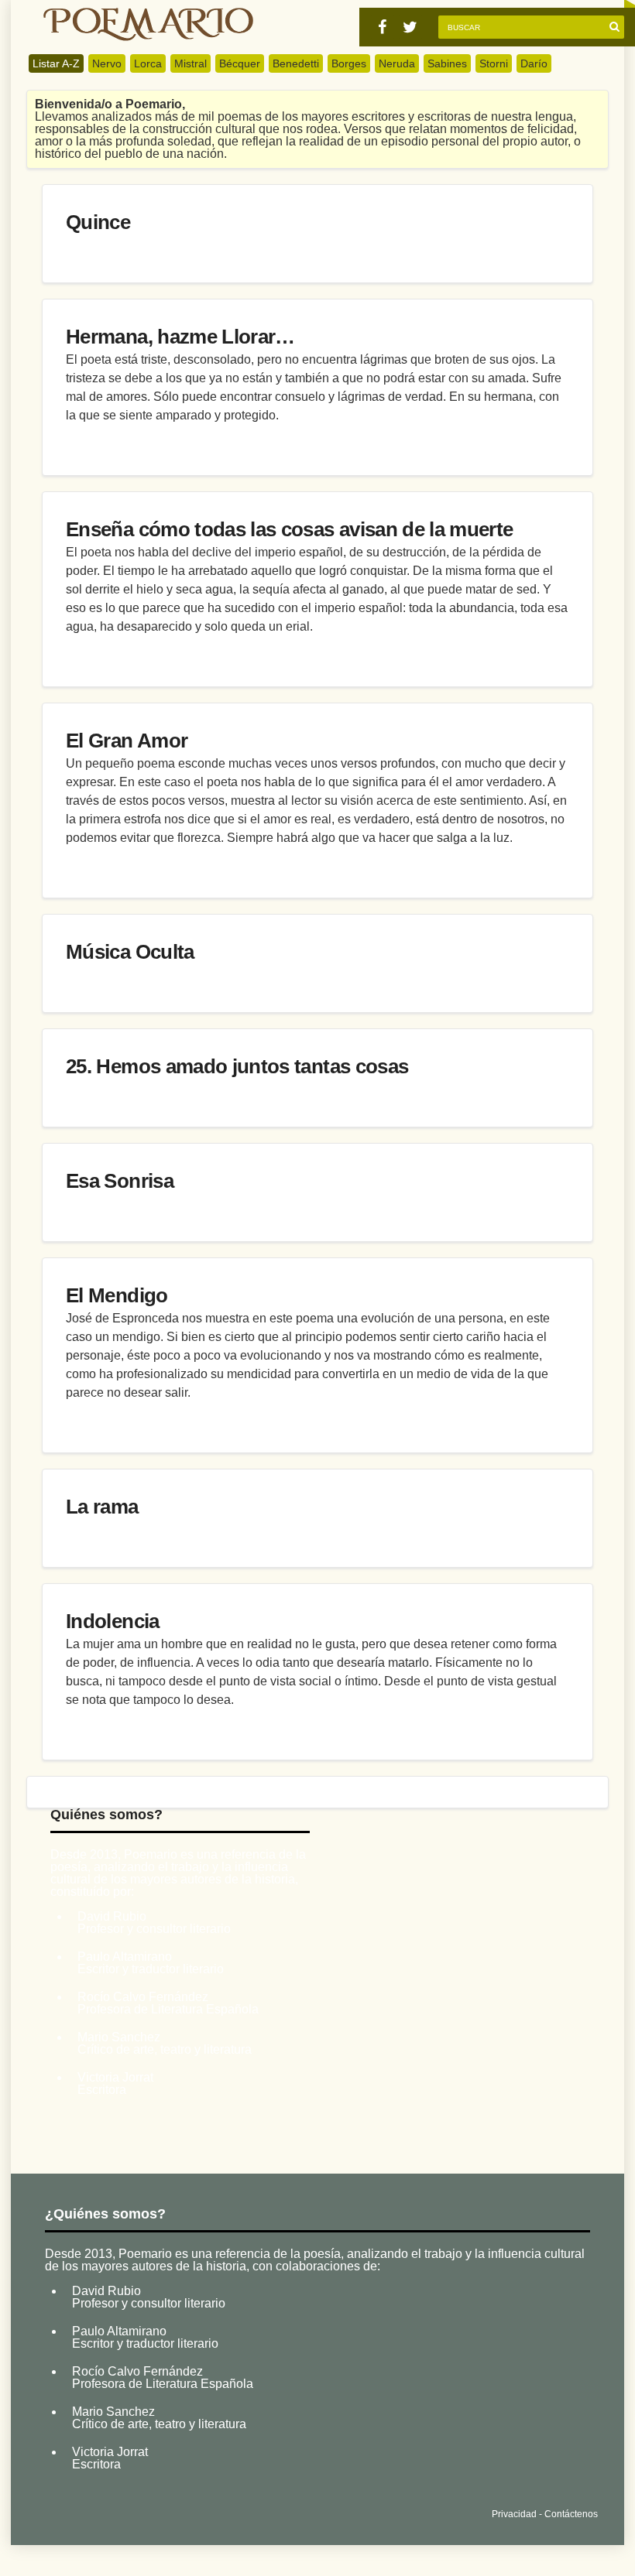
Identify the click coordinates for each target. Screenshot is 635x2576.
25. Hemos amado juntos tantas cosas (237, 1066)
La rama (102, 1507)
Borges (349, 63)
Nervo (107, 63)
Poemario (148, 24)
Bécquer (240, 63)
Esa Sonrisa (120, 1181)
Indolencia (113, 1621)
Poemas (159, 2511)
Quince (98, 222)
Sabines (447, 63)
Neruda (397, 63)
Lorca (148, 63)
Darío (534, 63)
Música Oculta (130, 952)
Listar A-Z (56, 63)
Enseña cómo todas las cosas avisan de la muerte (289, 529)
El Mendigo (117, 1295)
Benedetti (296, 63)
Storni (494, 63)
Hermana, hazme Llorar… (180, 337)
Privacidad (514, 2514)
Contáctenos (571, 2514)
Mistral (190, 63)
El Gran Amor (127, 741)
